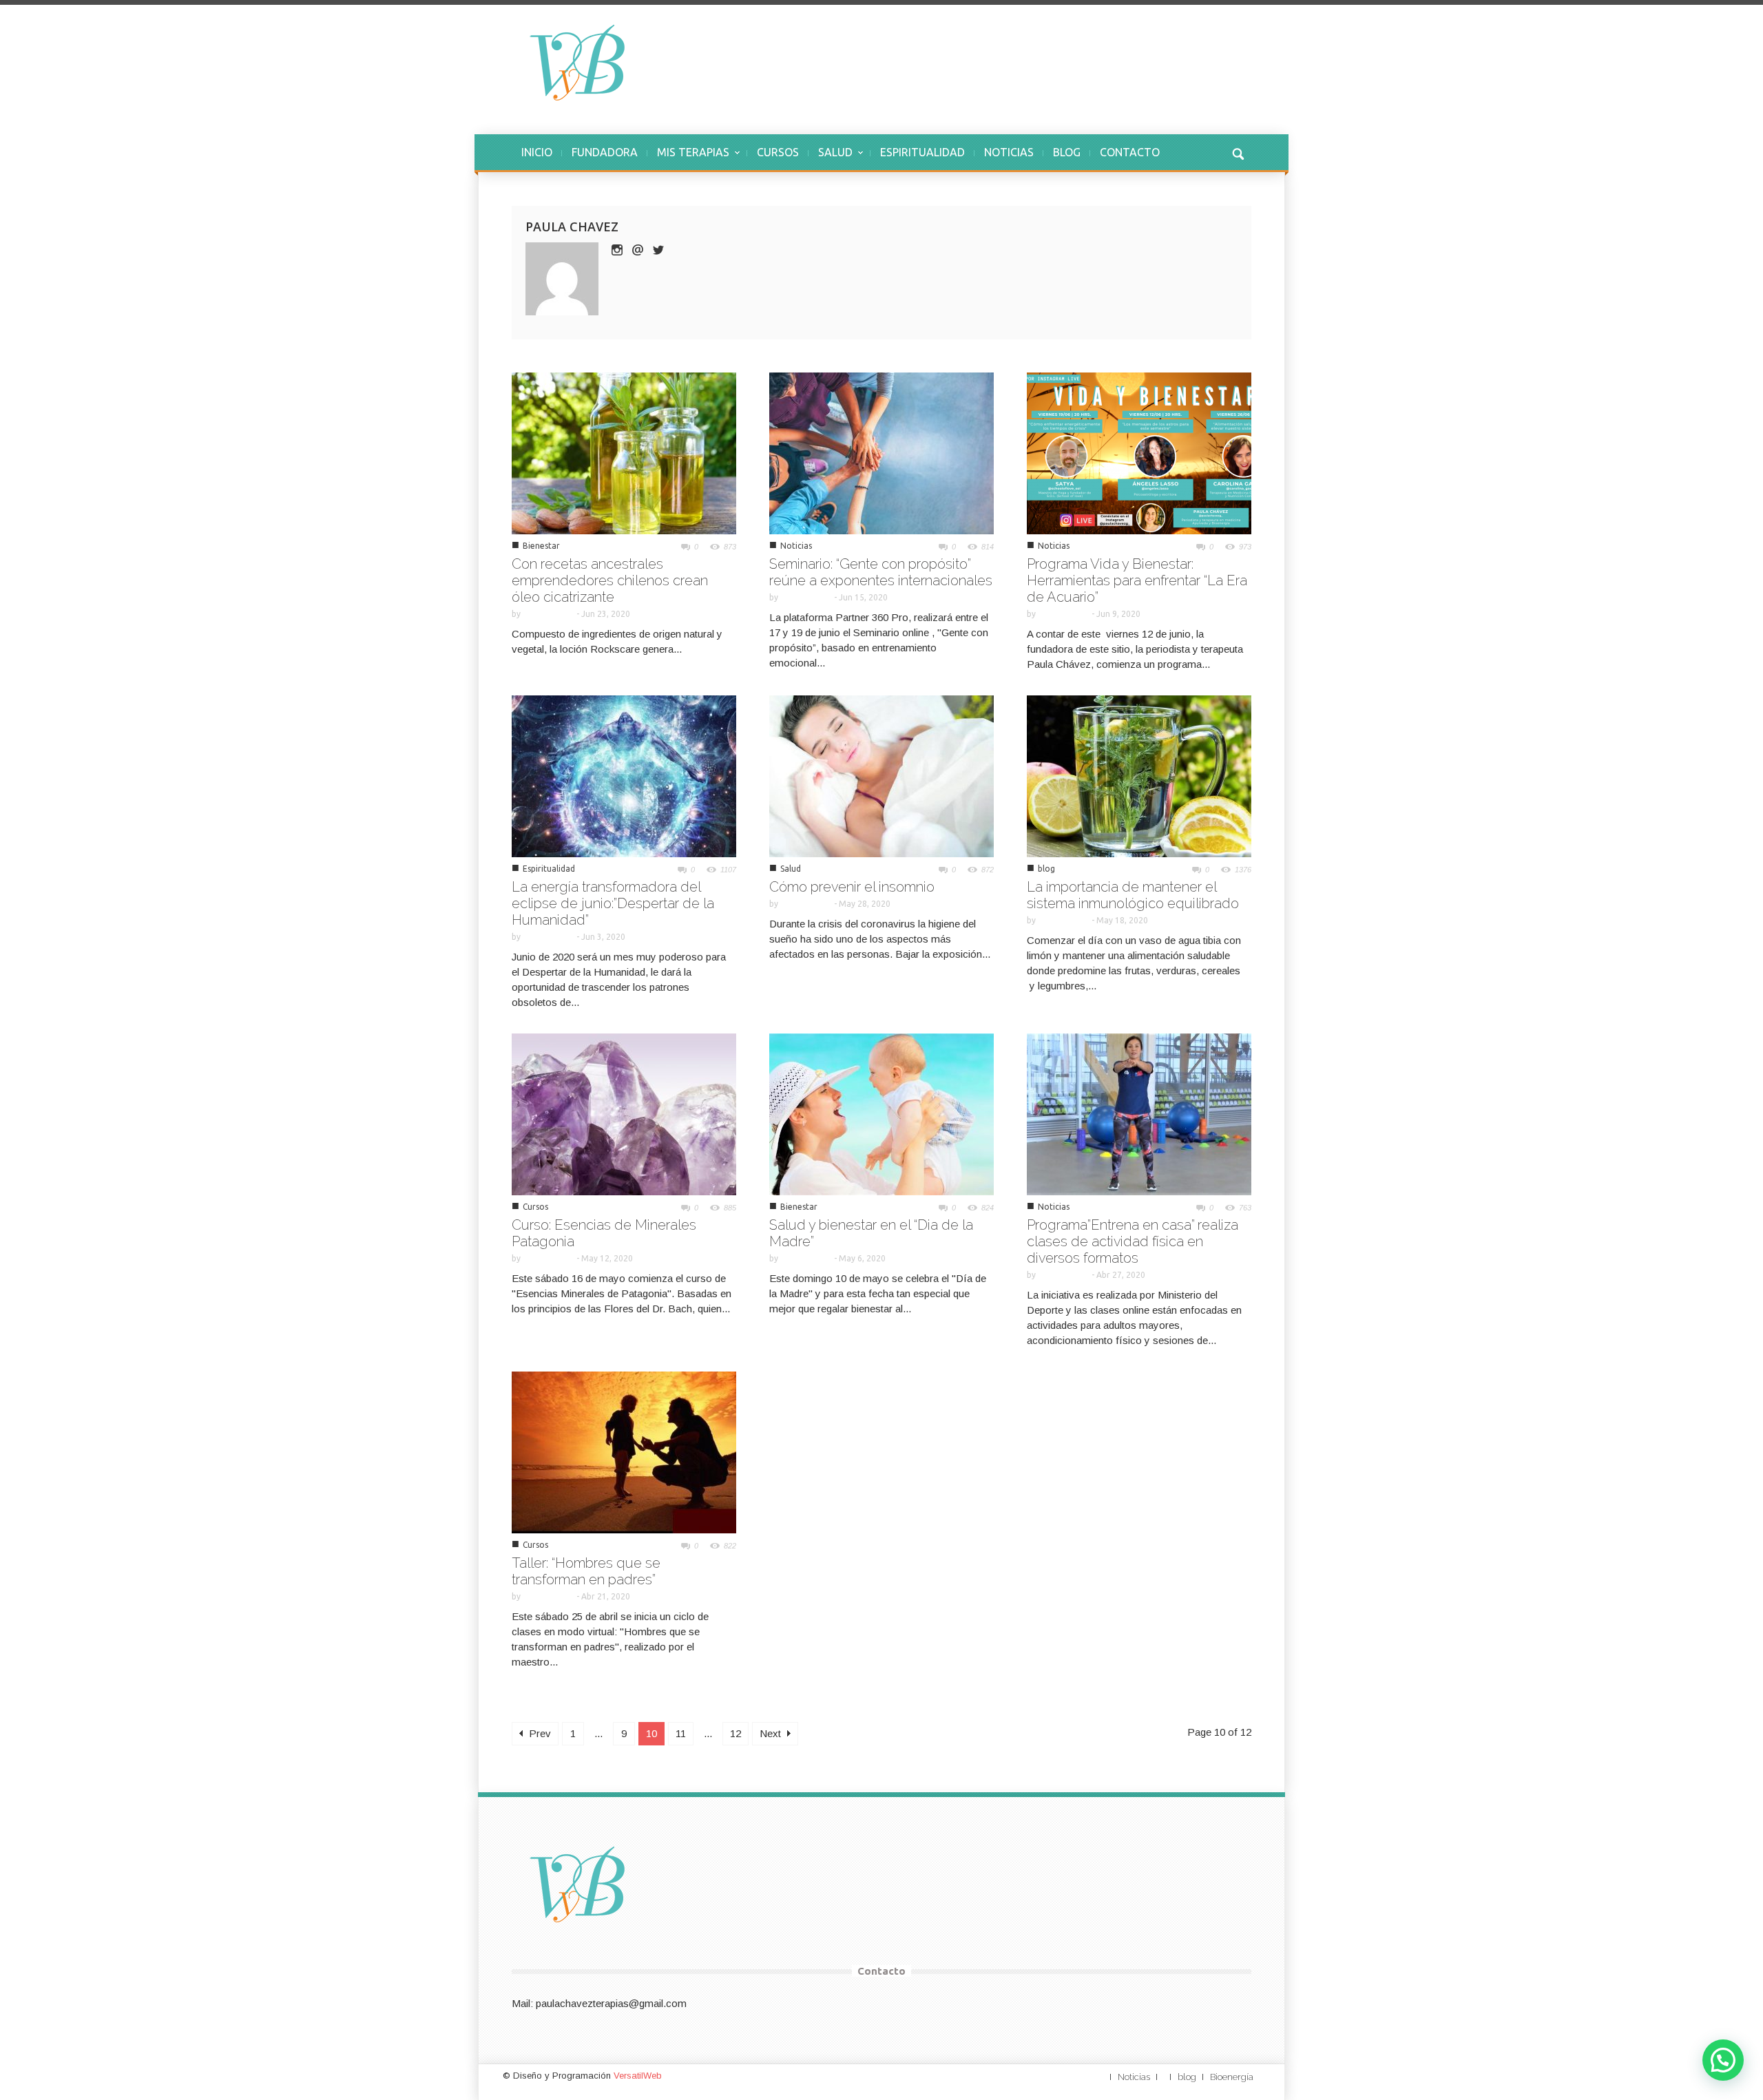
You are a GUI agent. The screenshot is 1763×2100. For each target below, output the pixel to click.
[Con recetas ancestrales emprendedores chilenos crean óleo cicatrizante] (624, 452)
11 (681, 1733)
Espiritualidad (549, 869)
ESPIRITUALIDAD (922, 152)
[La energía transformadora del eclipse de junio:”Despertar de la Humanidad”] (624, 775)
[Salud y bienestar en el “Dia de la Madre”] (881, 1113)
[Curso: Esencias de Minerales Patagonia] (624, 1113)
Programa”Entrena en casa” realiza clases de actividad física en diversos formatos (1133, 1241)
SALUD (831, 159)
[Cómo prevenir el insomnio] (881, 775)
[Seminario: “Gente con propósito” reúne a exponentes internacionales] (881, 452)
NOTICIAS (1009, 152)
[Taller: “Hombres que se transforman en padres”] (624, 1451)
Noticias (796, 546)
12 (736, 1733)
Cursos (535, 1207)
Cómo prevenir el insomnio (852, 887)
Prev (539, 1733)
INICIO (537, 152)
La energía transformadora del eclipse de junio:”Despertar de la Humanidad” (613, 903)
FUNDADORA (605, 152)
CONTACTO (1130, 152)
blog (1046, 869)
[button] (1238, 152)
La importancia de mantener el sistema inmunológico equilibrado (1133, 895)
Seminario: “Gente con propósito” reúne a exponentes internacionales (881, 572)
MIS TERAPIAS (688, 159)
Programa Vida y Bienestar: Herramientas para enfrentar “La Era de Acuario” (1137, 580)
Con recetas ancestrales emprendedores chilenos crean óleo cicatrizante (610, 580)
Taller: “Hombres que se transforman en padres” (586, 1571)
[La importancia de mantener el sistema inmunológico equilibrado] (1139, 775)
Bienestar (541, 546)
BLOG (1067, 152)
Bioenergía (1232, 2077)
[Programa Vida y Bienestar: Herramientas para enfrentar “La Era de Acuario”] (1139, 452)
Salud (791, 869)
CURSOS (778, 152)
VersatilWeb (638, 2076)
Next (772, 1733)
